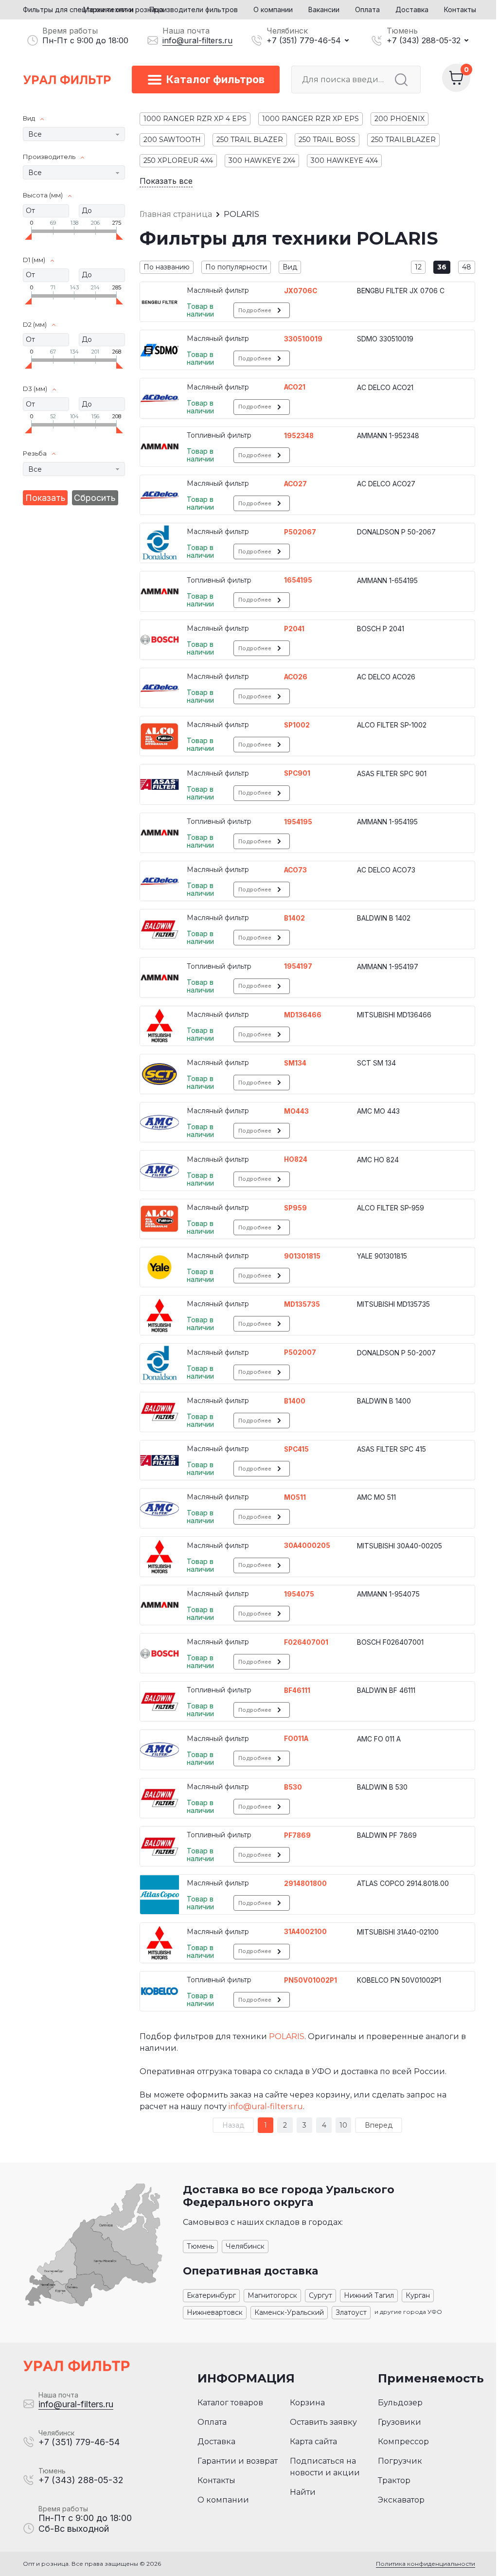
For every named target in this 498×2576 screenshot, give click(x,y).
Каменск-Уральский (289, 2312)
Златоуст (351, 2312)
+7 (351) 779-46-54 (304, 40)
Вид (290, 267)
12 (418, 267)
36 (442, 267)
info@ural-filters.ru (197, 40)
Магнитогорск (272, 2295)
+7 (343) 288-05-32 (424, 40)
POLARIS (287, 2036)
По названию (167, 267)
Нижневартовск (215, 2312)
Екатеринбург (211, 2295)
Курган (418, 2295)
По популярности (236, 267)
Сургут (320, 2295)
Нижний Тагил (369, 2295)
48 (467, 267)
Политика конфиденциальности (426, 2564)
